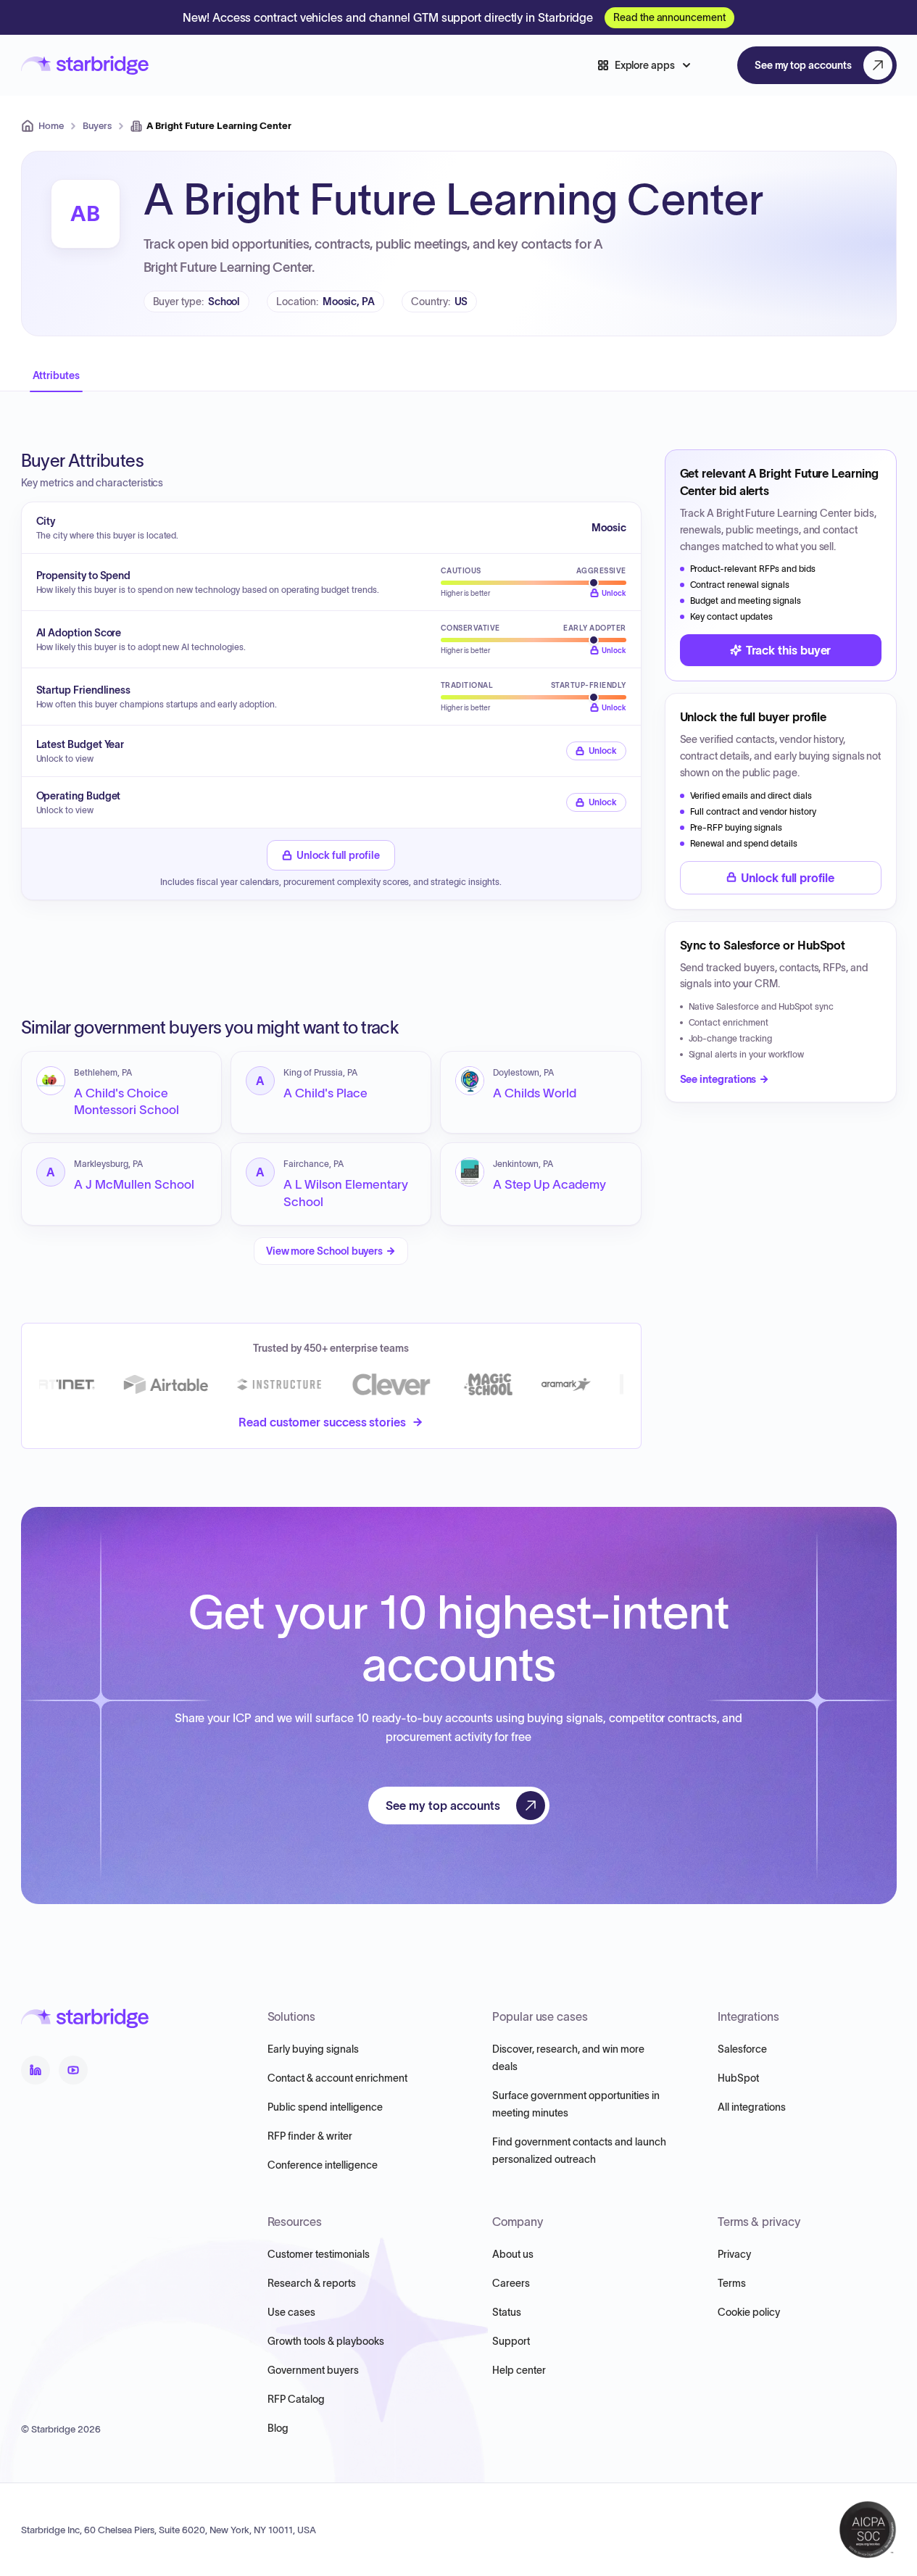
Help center (519, 2370)
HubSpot (738, 2078)
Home (51, 126)
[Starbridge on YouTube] (73, 2070)
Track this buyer (789, 650)
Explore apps (645, 65)
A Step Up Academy (549, 1184)
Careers (511, 2283)
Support (511, 2341)
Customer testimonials (319, 2254)
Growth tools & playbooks (326, 2341)
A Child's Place (325, 1093)
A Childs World (535, 1093)
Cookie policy (749, 2312)
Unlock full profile (338, 855)
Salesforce (742, 2049)
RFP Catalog (296, 2399)
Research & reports (312, 2283)
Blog (278, 2428)
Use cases (291, 2312)
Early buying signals (313, 2049)
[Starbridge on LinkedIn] (36, 2070)
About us (513, 2254)
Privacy (734, 2254)
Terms (732, 2283)
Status (507, 2312)
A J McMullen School (134, 1184)
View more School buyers (324, 1251)
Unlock (603, 751)
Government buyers (313, 2370)
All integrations (752, 2107)
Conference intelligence (323, 2165)
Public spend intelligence (325, 2107)
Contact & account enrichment (337, 2078)
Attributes (56, 375)
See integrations (718, 1079)
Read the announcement (669, 17)
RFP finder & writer (310, 2136)
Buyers (97, 126)
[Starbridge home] (85, 66)
